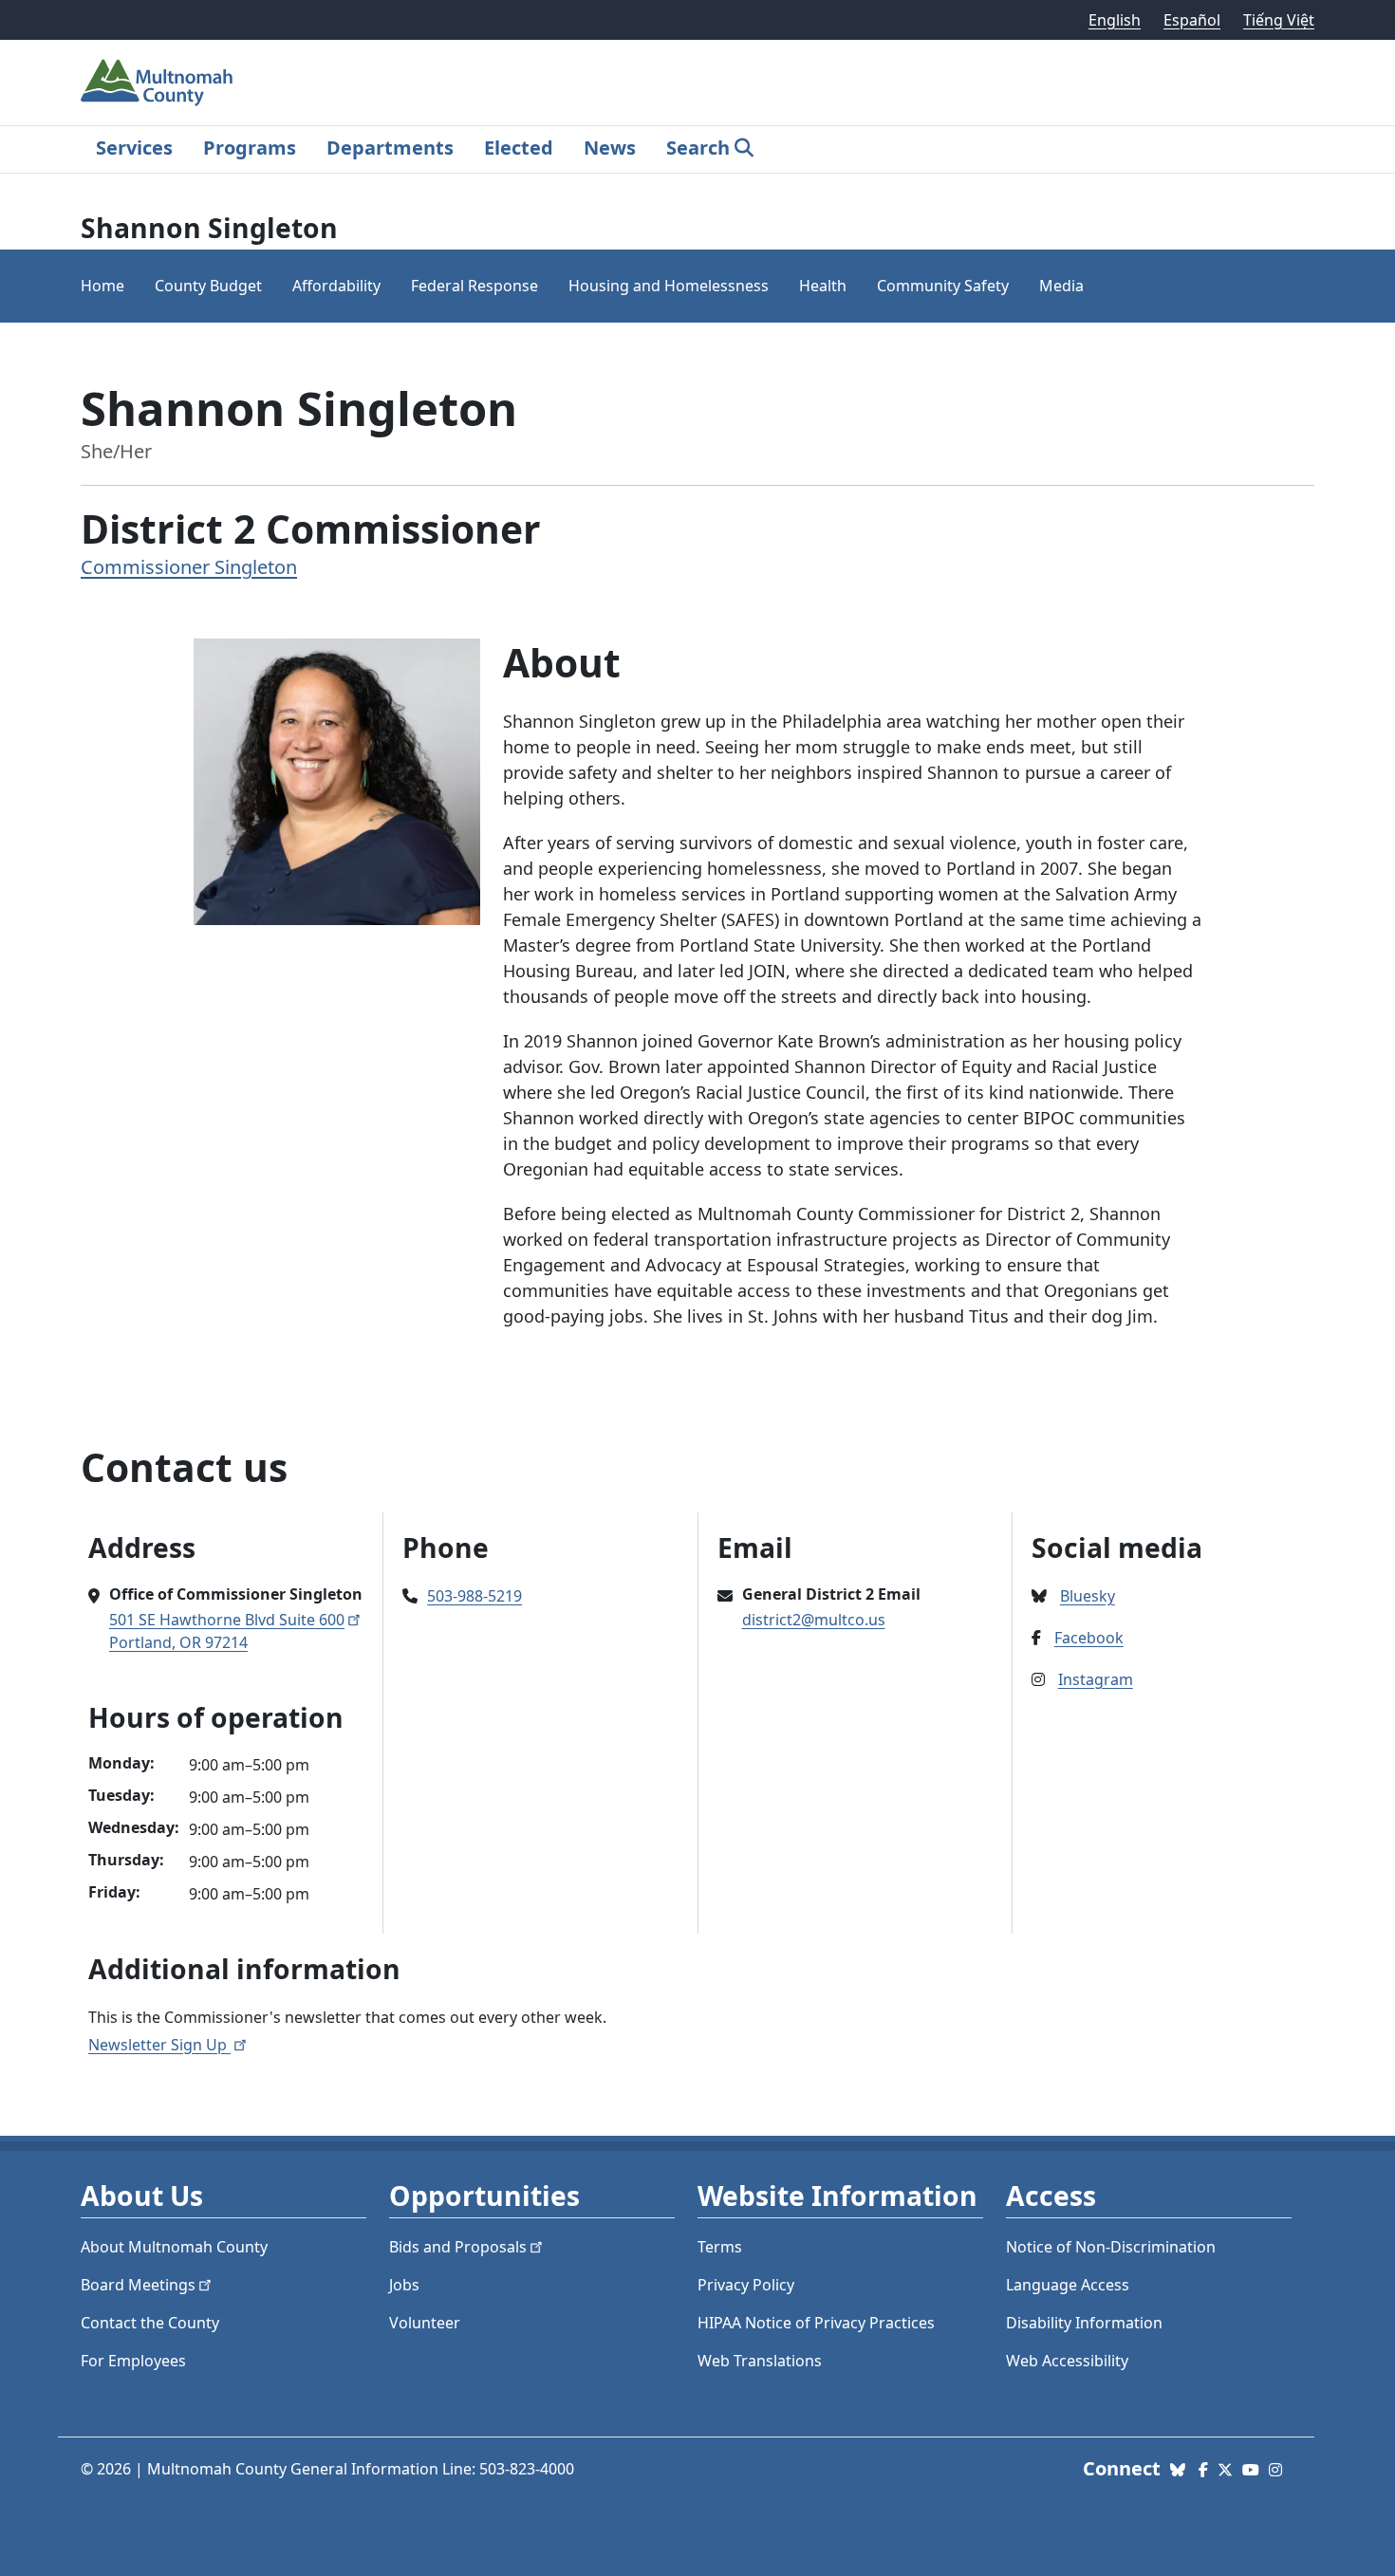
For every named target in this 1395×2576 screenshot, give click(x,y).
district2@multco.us (814, 1620)
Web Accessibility (1067, 2361)
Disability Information (1084, 2323)
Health (823, 286)
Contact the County (150, 2323)
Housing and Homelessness (669, 286)
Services (134, 148)
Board (138, 2285)
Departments (390, 148)
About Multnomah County (174, 2247)
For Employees (133, 2361)
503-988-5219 (474, 1596)
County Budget (208, 286)
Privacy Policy (746, 2285)
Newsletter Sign (159, 2045)
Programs (250, 148)
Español (1192, 20)
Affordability (336, 286)
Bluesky (1088, 1596)
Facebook (1089, 1638)
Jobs (404, 2285)
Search (698, 148)
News (610, 148)
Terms (720, 2247)
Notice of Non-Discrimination (1111, 2247)
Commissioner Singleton (189, 567)
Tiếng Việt (1279, 20)
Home (102, 286)
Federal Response (474, 286)
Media (1061, 286)
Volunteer (425, 2323)
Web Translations (760, 2361)
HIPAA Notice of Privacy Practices (816, 2323)
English (1115, 20)
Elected (519, 148)
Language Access (1068, 2285)
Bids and (458, 2247)
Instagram (1096, 1679)
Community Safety (943, 286)
